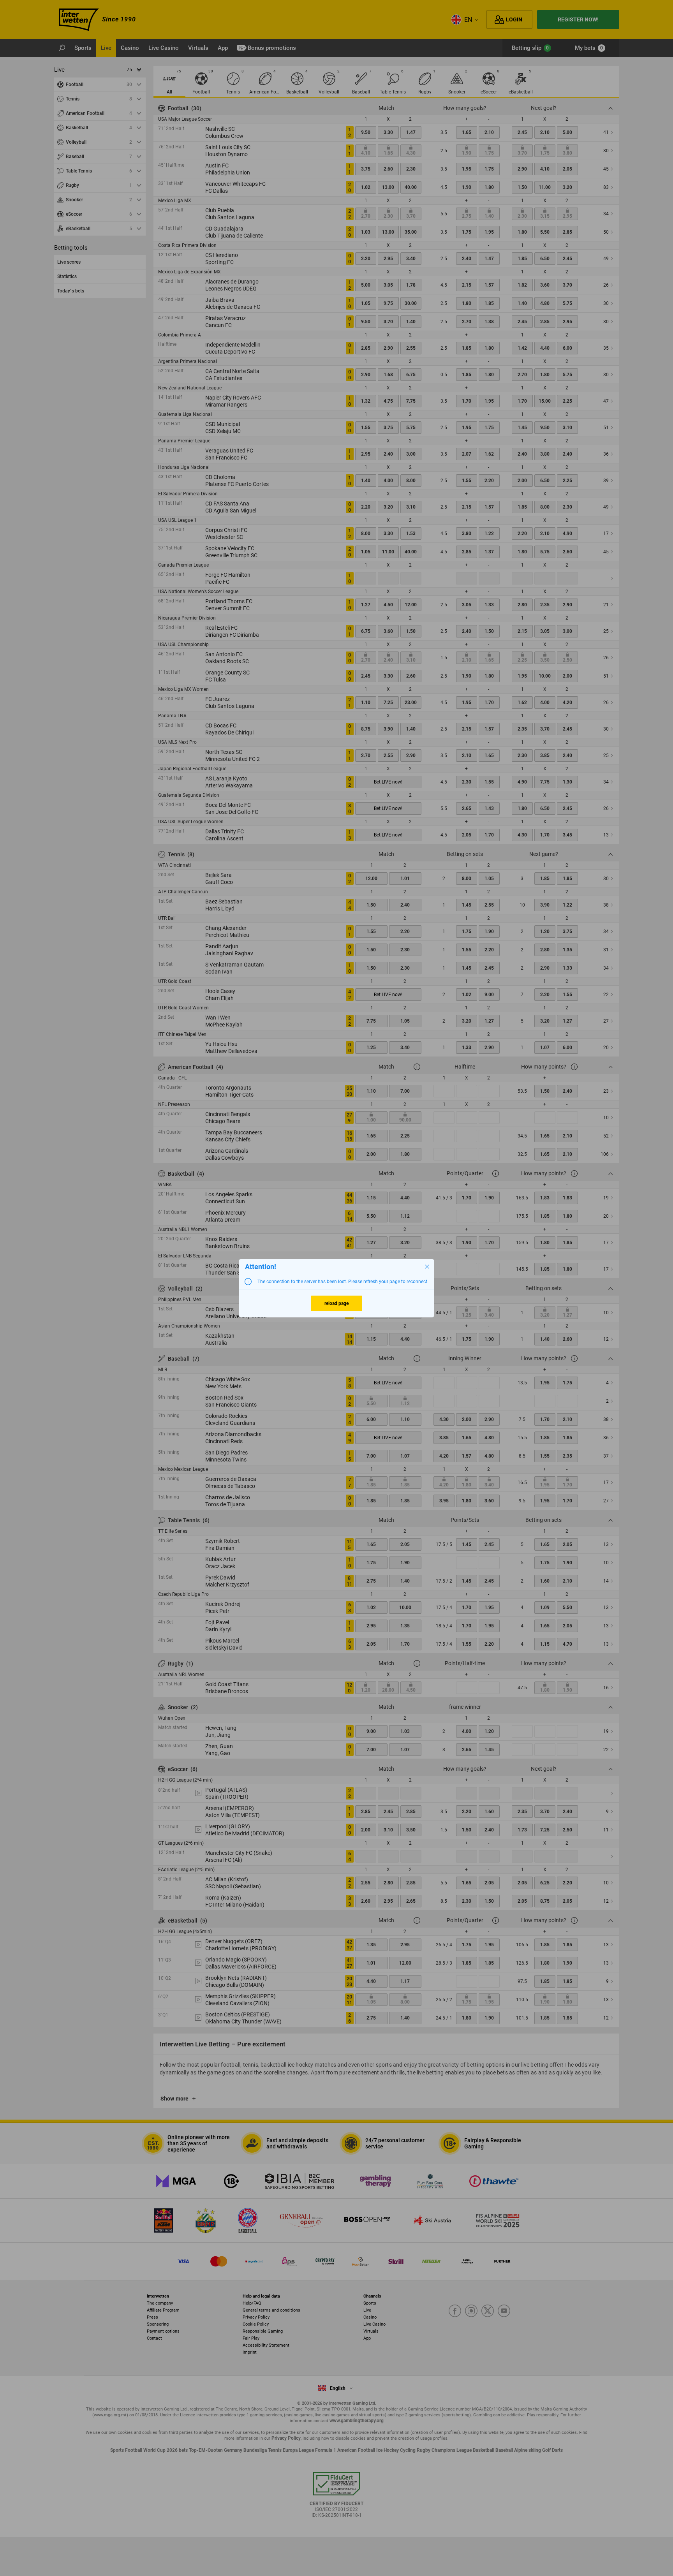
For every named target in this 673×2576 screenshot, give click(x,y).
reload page (336, 1303)
